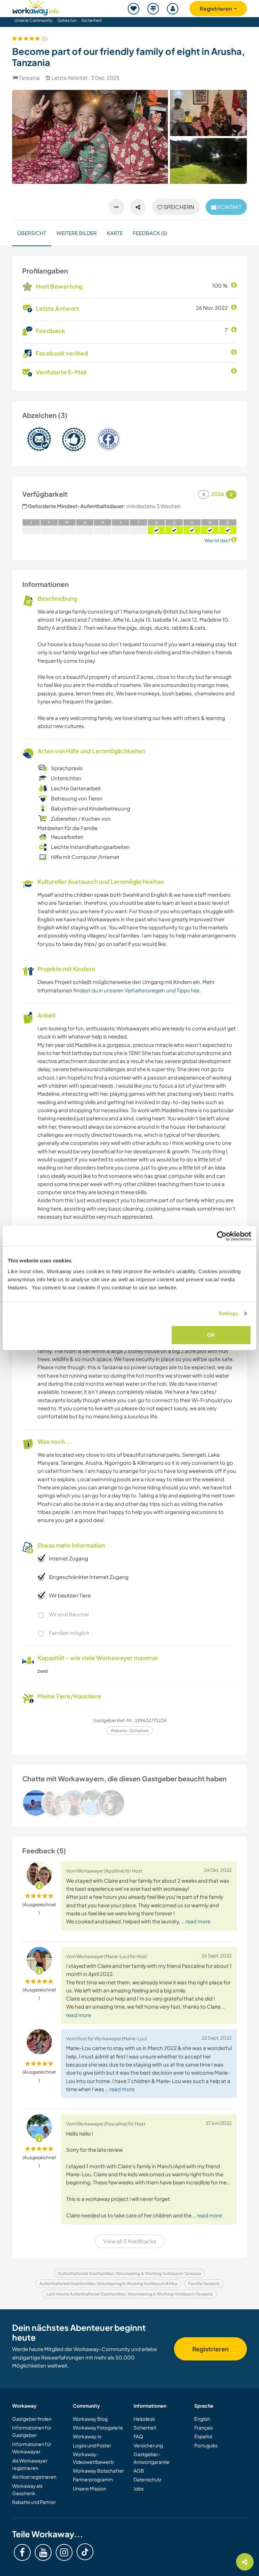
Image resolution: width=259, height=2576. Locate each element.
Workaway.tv (87, 2436)
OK (211, 1335)
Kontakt (229, 207)
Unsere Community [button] (34, 20)
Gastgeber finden (32, 2419)
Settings (228, 1313)
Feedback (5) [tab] (150, 233)
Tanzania (29, 78)
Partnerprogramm (93, 2479)
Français (204, 2428)
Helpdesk (144, 2419)
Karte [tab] (115, 233)
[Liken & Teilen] (138, 207)
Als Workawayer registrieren (30, 2464)
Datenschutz (147, 2479)
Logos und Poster (92, 2445)
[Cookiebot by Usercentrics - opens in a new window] (222, 1236)
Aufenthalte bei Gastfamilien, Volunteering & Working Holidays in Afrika (108, 2284)
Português (206, 2445)
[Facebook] (22, 2552)
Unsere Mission (90, 2488)
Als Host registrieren (34, 2477)
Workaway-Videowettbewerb (93, 2458)
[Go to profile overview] (129, 1803)
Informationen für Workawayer (32, 2448)
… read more (196, 1921)
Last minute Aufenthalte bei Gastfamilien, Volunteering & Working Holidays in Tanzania (130, 2294)
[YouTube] (43, 2552)
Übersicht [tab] (32, 233)
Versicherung (148, 2445)
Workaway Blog (90, 2419)
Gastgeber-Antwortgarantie (152, 2458)
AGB (139, 2471)
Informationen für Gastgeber (32, 2431)
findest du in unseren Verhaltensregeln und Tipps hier (136, 990)
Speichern (178, 207)
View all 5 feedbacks (130, 2241)
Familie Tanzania (204, 2284)
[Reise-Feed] (153, 9)
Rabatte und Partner (34, 2502)
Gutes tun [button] (67, 20)
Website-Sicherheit (130, 1731)
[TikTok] (85, 2552)
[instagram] (64, 2552)
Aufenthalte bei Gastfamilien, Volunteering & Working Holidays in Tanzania (129, 2273)
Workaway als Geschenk (27, 2489)
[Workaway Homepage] (36, 7)
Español (203, 2436)
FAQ (138, 2436)
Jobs (139, 2488)
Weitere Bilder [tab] (77, 233)
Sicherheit (92, 20)
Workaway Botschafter (98, 2471)
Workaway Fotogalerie (98, 2428)
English (202, 2419)
